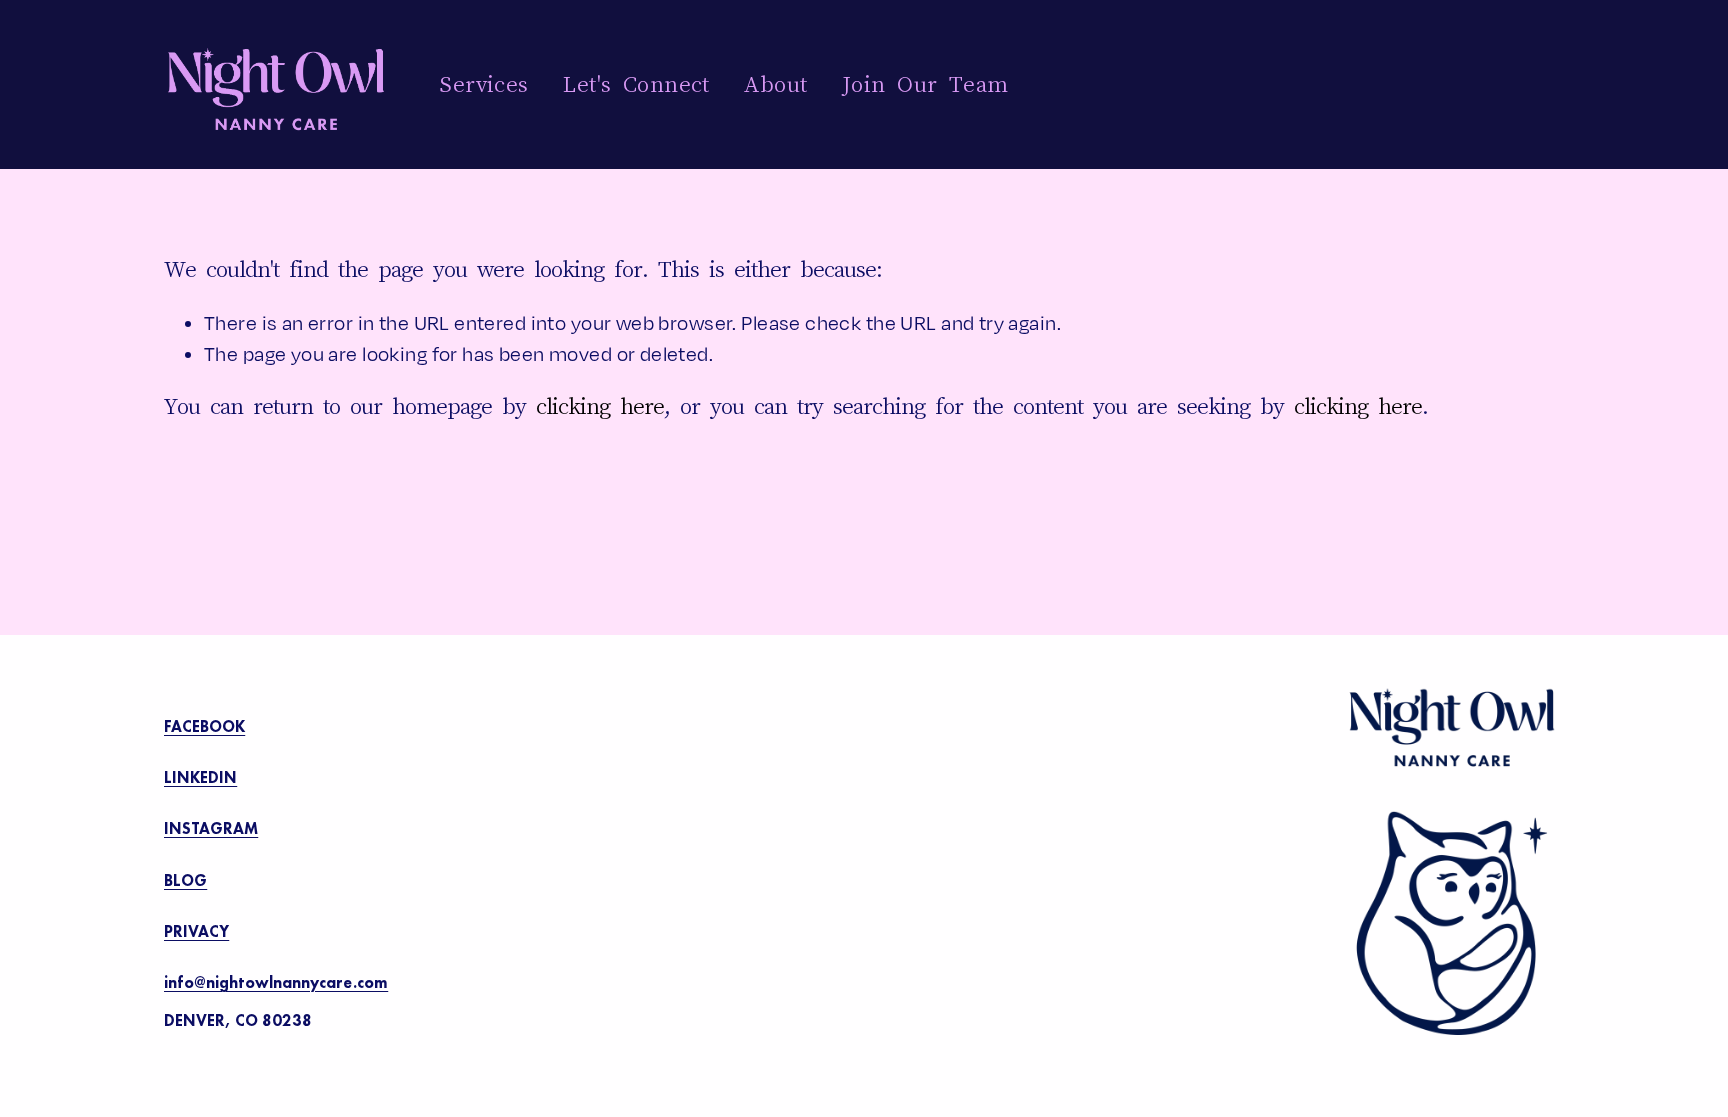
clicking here (600, 406)
